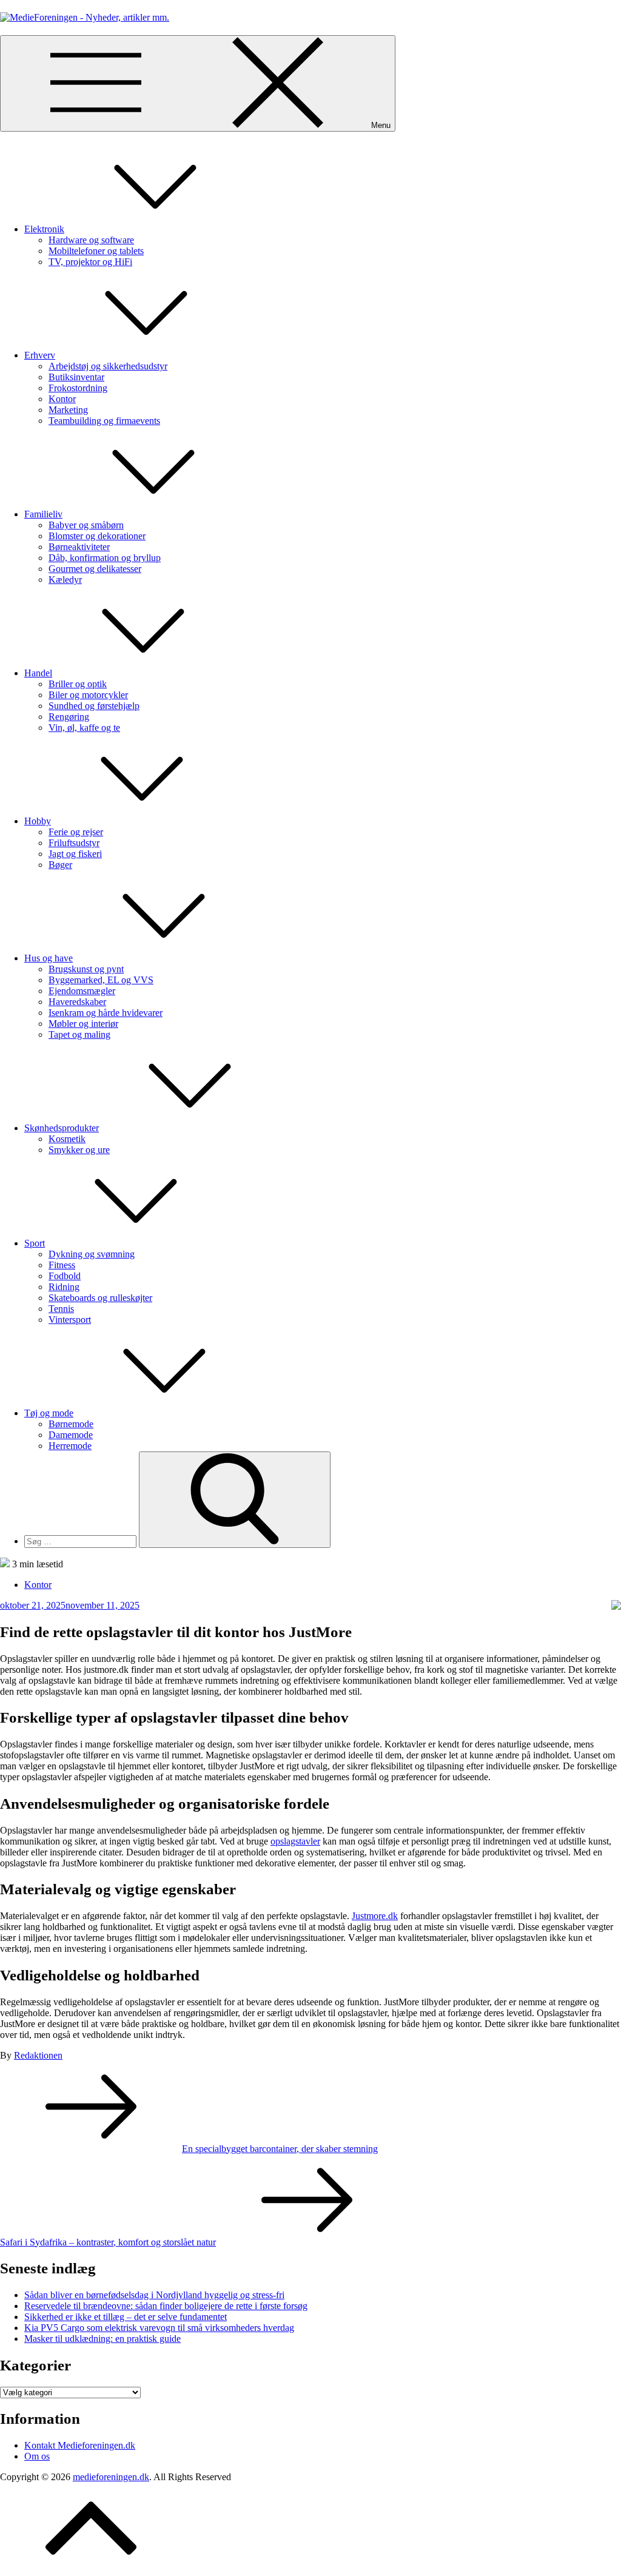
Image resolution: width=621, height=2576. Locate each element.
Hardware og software (91, 240)
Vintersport (70, 1320)
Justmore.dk (375, 1916)
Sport (35, 1243)
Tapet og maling (79, 1034)
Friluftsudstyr (74, 843)
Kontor (62, 399)
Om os (37, 2456)
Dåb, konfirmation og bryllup (105, 558)
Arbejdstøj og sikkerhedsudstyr (108, 366)
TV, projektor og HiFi (90, 262)
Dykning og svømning (92, 1254)
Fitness (62, 1265)
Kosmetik (67, 1139)
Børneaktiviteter (79, 547)
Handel (38, 673)
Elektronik (44, 229)
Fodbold (65, 1276)
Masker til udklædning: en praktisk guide (102, 2339)
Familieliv (43, 514)
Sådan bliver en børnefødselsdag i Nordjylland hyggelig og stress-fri (154, 2295)
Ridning (64, 1287)
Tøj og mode (49, 1413)
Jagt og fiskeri (75, 854)
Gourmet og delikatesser (95, 569)
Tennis (61, 1309)
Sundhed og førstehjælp (94, 706)
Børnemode (71, 1424)
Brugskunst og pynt (86, 969)
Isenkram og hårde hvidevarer (106, 1013)
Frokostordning (78, 388)
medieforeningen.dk (111, 2477)
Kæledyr (65, 580)
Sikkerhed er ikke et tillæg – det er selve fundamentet (126, 2317)
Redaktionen (38, 2055)
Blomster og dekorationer (97, 536)
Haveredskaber (77, 1002)
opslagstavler (295, 1841)
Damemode (71, 1435)
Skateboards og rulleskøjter (100, 1298)
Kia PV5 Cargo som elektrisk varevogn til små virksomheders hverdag (159, 2328)
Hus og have (49, 958)
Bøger (60, 865)
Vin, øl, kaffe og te (84, 728)
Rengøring (69, 717)
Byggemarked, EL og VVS (101, 980)
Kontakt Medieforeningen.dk (80, 2445)
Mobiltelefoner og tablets (96, 251)
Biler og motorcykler (88, 695)
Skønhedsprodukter (62, 1128)
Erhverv (40, 355)
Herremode (70, 1446)
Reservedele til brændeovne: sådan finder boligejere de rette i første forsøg (166, 2306)
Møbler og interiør (83, 1024)
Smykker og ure (79, 1150)
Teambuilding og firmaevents (104, 421)
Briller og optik (78, 684)
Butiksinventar (76, 377)
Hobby (38, 821)
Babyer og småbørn (86, 525)
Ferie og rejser (76, 832)
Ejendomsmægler (82, 991)
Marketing (68, 410)
